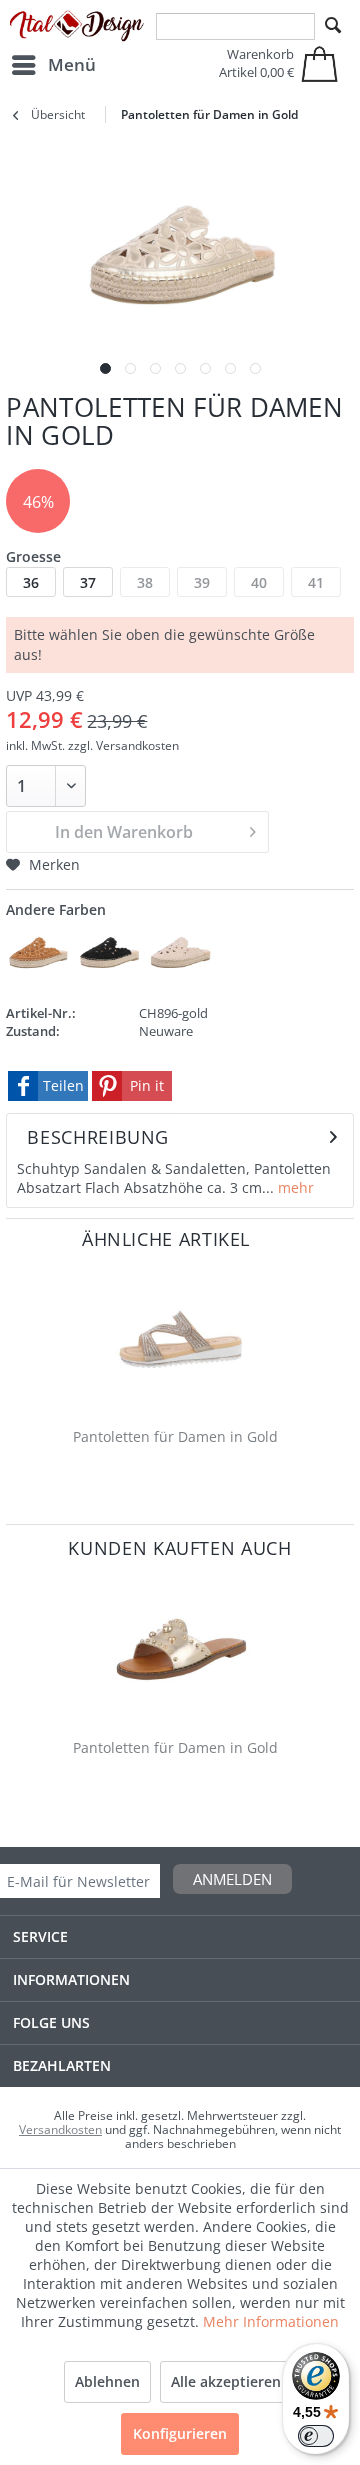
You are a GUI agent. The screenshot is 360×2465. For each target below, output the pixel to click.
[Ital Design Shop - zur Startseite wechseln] (77, 26)
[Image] (105, 368)
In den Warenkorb (124, 832)
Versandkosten (60, 2129)
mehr (294, 1187)
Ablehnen (107, 2381)
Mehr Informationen (271, 2321)
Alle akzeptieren (226, 2381)
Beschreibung (98, 1136)
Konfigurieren (180, 2433)
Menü (72, 64)
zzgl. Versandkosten (123, 745)
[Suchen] (333, 26)
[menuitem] (53, 65)
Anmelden (232, 1879)
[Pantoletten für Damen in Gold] (179, 1340)
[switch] (316, 2436)
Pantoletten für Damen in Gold (175, 1436)
